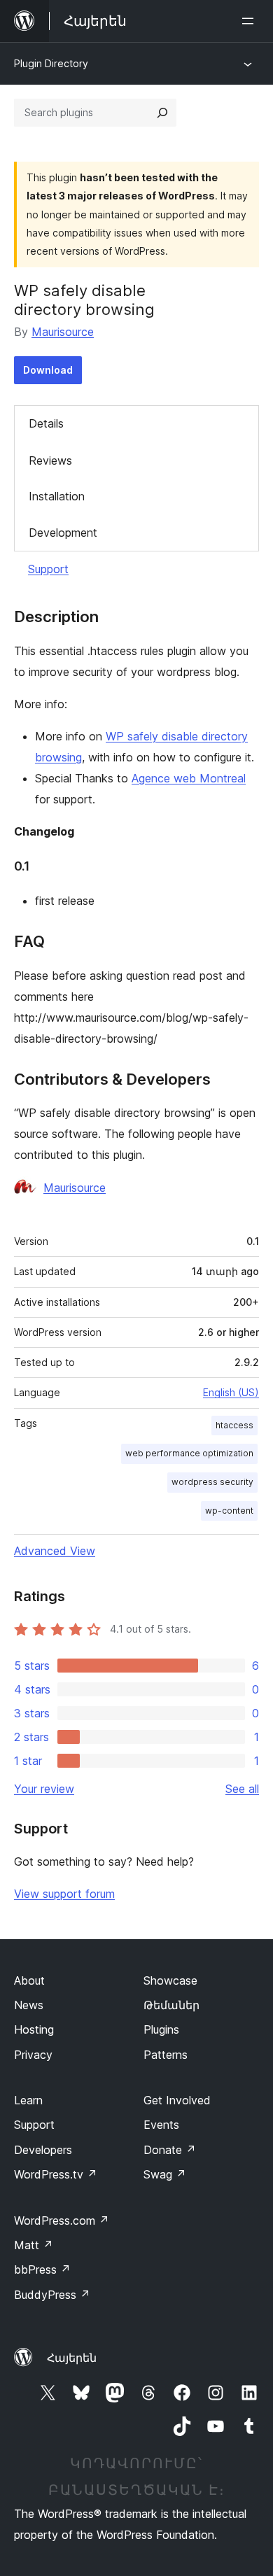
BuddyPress (52, 2295)
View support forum (64, 1894)
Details (46, 423)
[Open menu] (251, 21)
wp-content (229, 1511)
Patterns (166, 2055)
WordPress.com (62, 2220)
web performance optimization (189, 1453)
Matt (34, 2245)
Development (63, 533)
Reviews (50, 460)
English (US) (231, 1392)
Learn (28, 2100)
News (29, 2005)
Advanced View (55, 1551)
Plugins (161, 2029)
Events (161, 2125)
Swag (165, 2174)
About (29, 1980)
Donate (170, 2150)
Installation (57, 496)
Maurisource (63, 332)
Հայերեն (72, 2358)
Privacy (33, 2055)
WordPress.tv (56, 2174)
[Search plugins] (162, 113)
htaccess (234, 1425)
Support (48, 569)
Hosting (34, 2029)
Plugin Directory (51, 63)
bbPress (42, 2269)
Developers (43, 2150)
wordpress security (212, 1482)
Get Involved (177, 2100)
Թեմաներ (171, 2005)
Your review (44, 1789)
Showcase (170, 1980)
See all (242, 1789)
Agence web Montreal (189, 778)
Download (48, 370)
